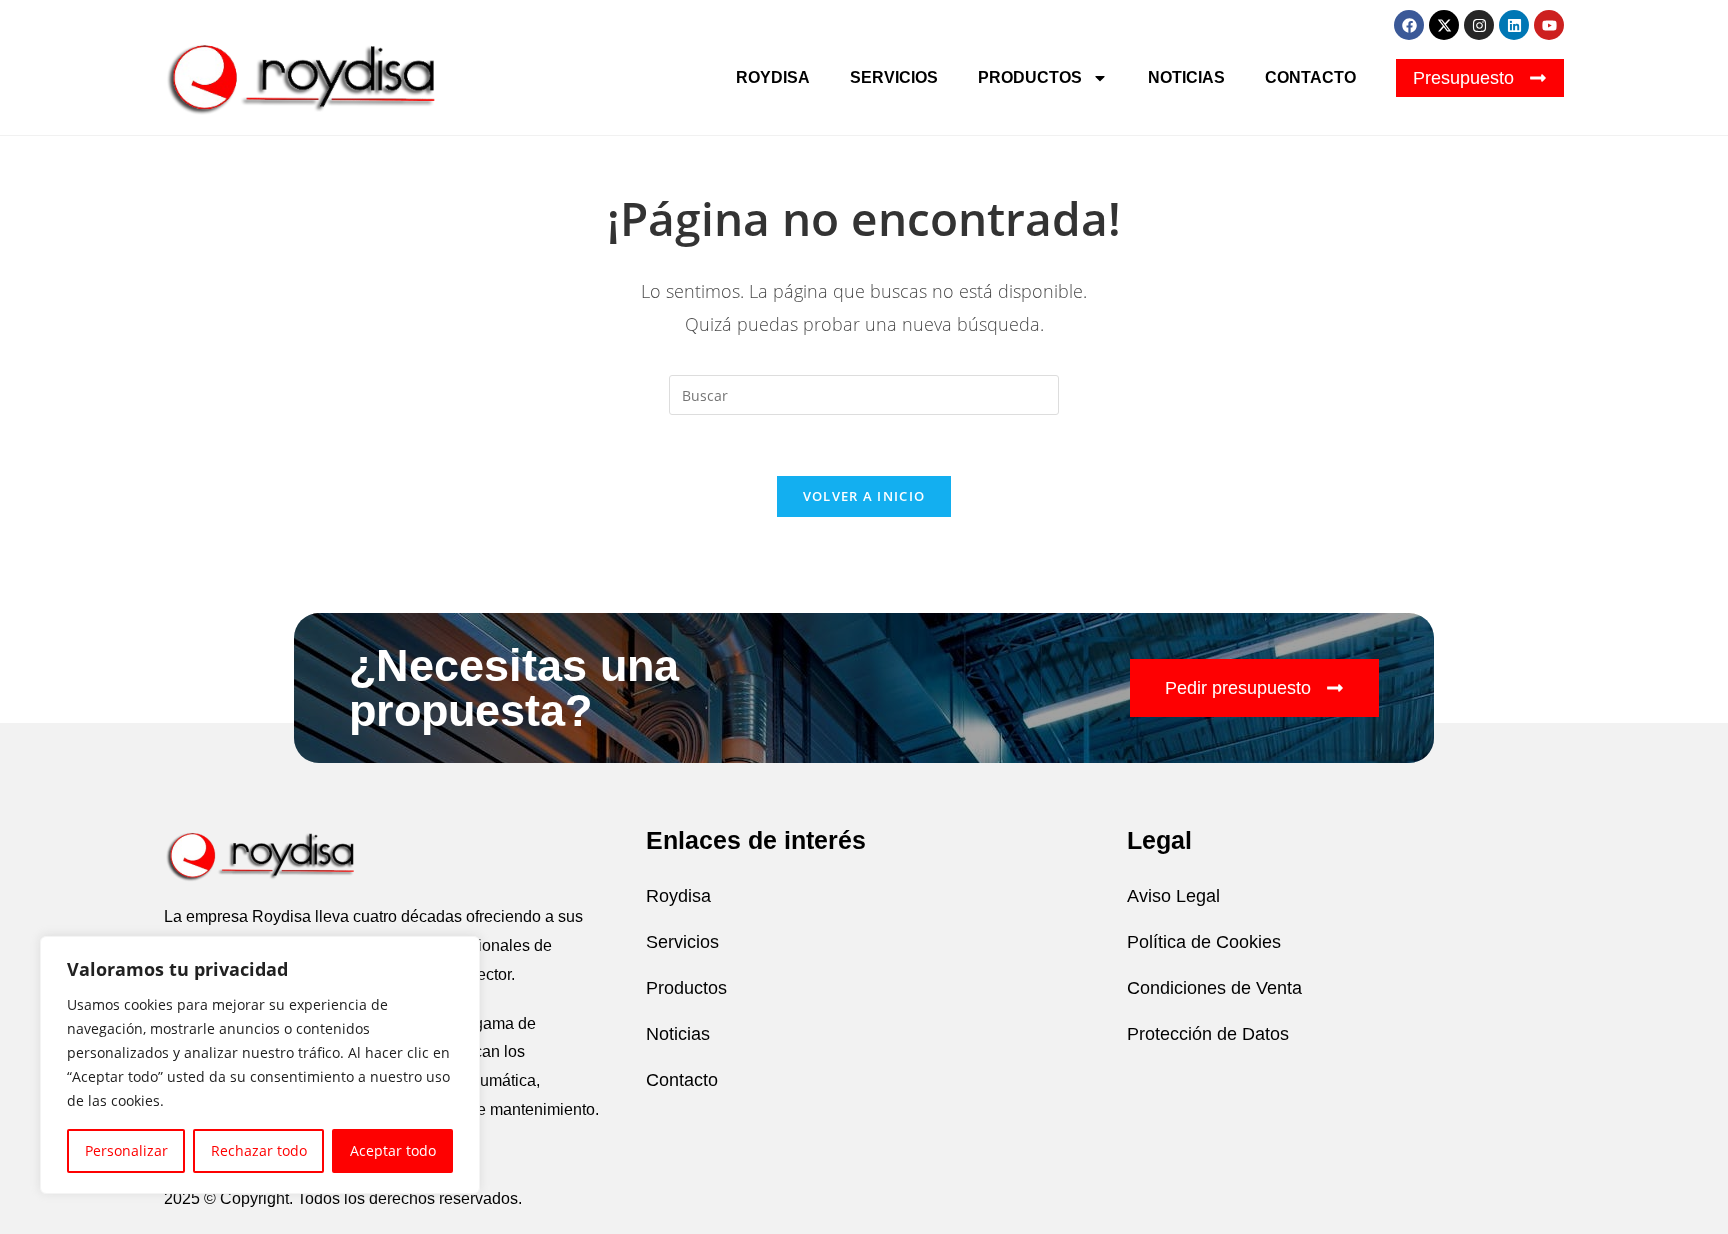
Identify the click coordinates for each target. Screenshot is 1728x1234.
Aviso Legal (1173, 896)
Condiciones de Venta (1214, 988)
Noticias (1186, 77)
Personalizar (126, 1150)
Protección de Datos (1208, 1034)
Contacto (1310, 77)
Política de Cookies (1204, 942)
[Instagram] (1479, 25)
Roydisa (773, 77)
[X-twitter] (1444, 25)
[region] (260, 1065)
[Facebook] (1409, 25)
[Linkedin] (1514, 25)
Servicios (894, 77)
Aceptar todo (393, 1150)
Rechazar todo (259, 1150)
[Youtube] (1549, 25)
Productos (1030, 77)
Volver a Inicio (864, 496)
